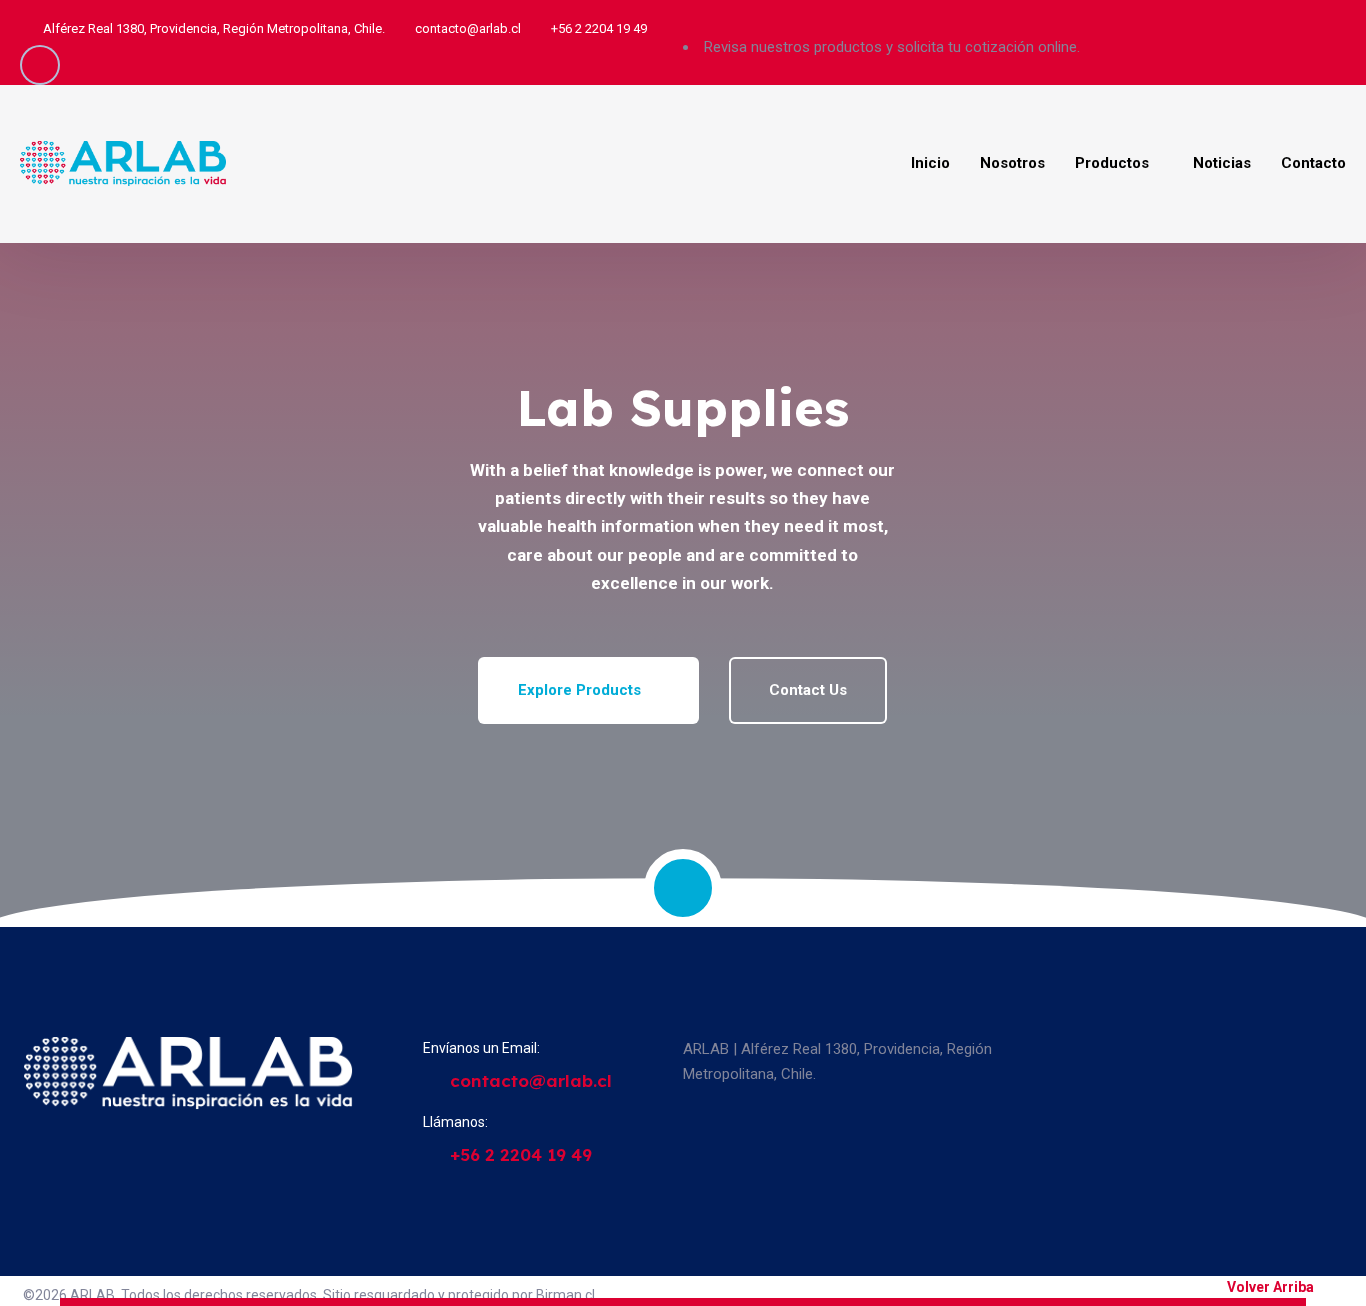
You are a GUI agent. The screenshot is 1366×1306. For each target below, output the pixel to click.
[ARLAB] (123, 164)
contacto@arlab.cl (468, 28)
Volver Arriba (1270, 1287)
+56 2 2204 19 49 (599, 28)
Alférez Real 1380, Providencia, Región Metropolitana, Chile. (214, 28)
